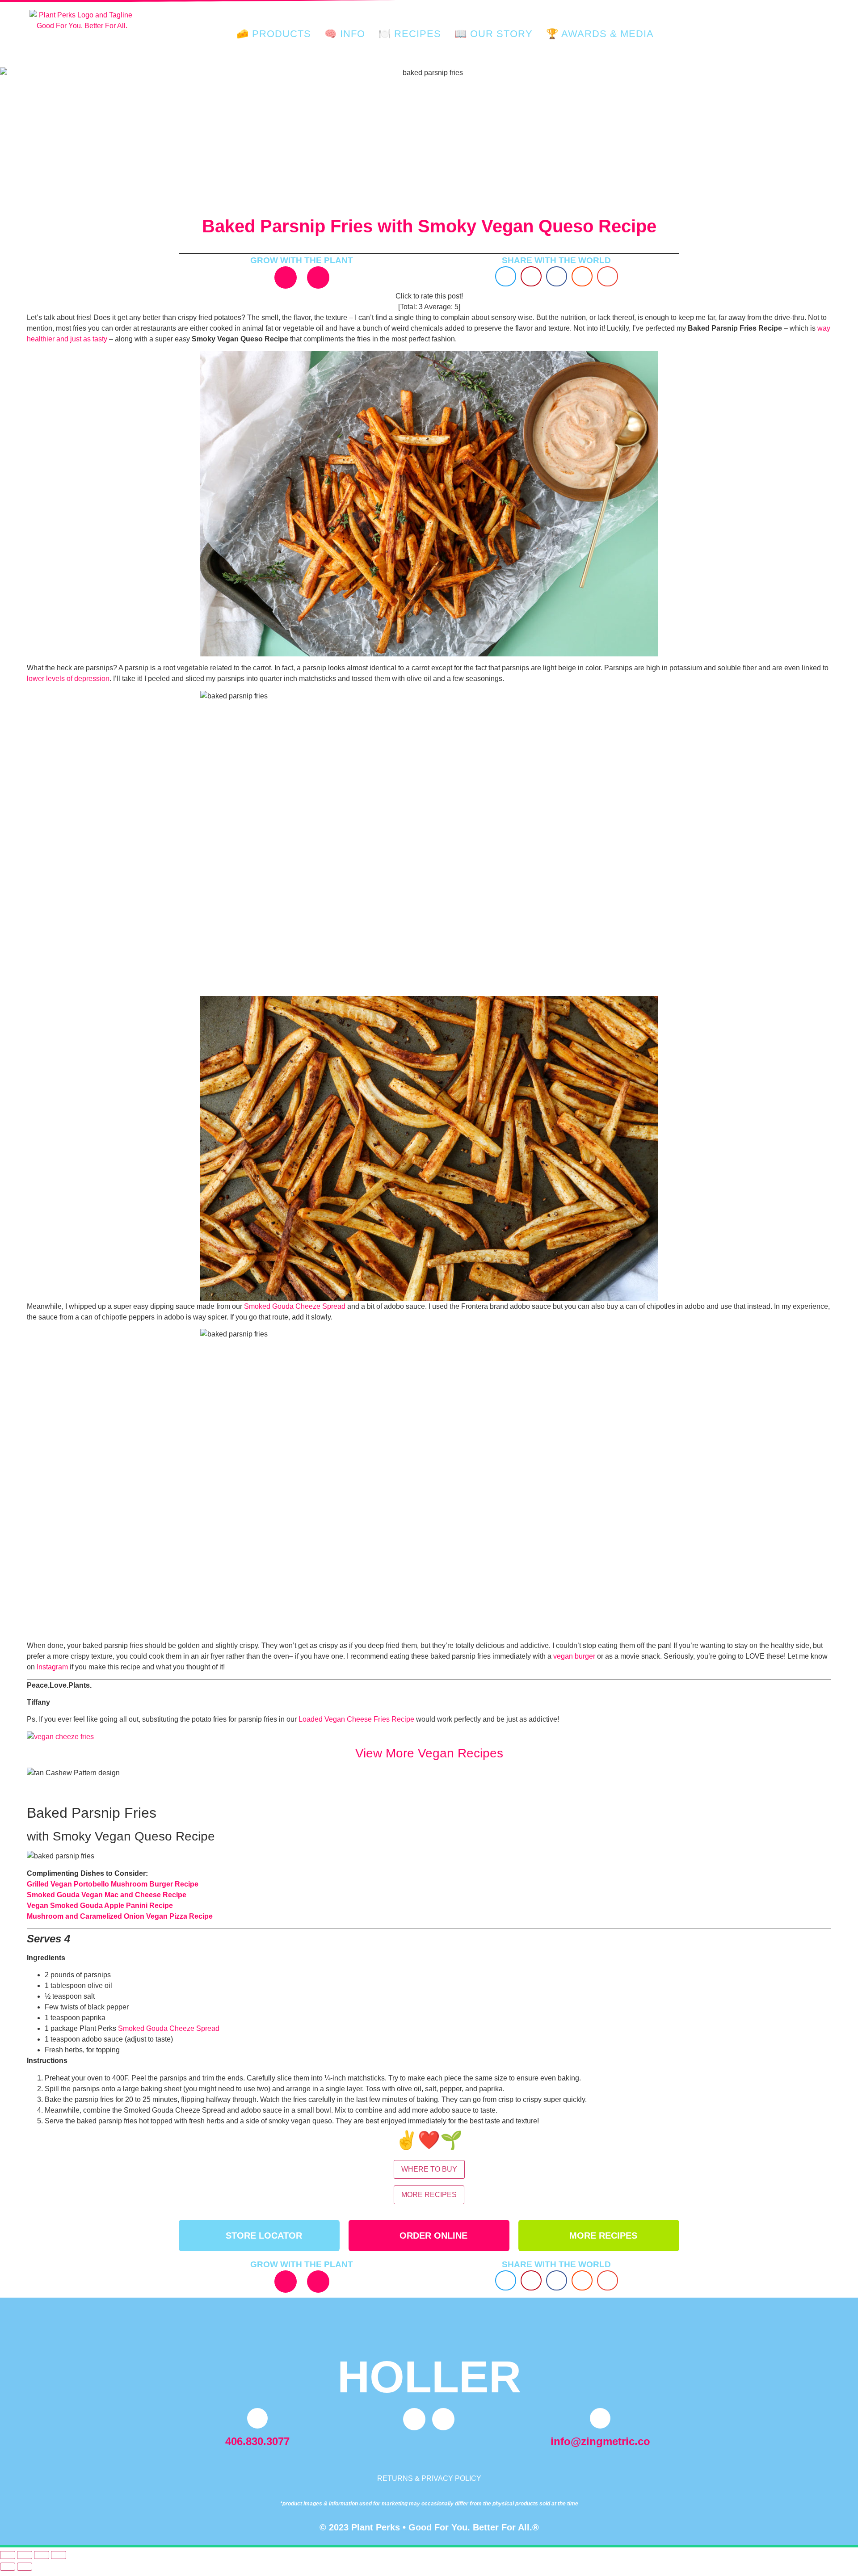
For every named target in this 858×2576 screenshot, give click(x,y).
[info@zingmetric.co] (600, 2418)
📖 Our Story (494, 34)
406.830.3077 (257, 2441)
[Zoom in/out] (8, 2555)
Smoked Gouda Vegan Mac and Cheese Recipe (107, 1895)
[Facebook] (318, 277)
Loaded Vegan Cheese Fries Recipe (356, 1719)
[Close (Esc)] (59, 2555)
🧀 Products (274, 34)
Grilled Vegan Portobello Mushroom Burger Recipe (113, 1884)
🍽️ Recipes (410, 34)
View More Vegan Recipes (429, 1753)
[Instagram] (286, 277)
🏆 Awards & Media (600, 34)
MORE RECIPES (429, 2195)
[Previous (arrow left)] (8, 2567)
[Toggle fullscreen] (25, 2555)
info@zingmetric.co (600, 2441)
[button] (506, 276)
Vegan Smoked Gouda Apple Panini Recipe (100, 1906)
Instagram (52, 1667)
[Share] (42, 2555)
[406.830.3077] (257, 2418)
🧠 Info (345, 34)
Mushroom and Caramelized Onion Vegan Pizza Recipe (120, 1916)
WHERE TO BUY (429, 2169)
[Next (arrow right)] (25, 2567)
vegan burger (574, 1656)
